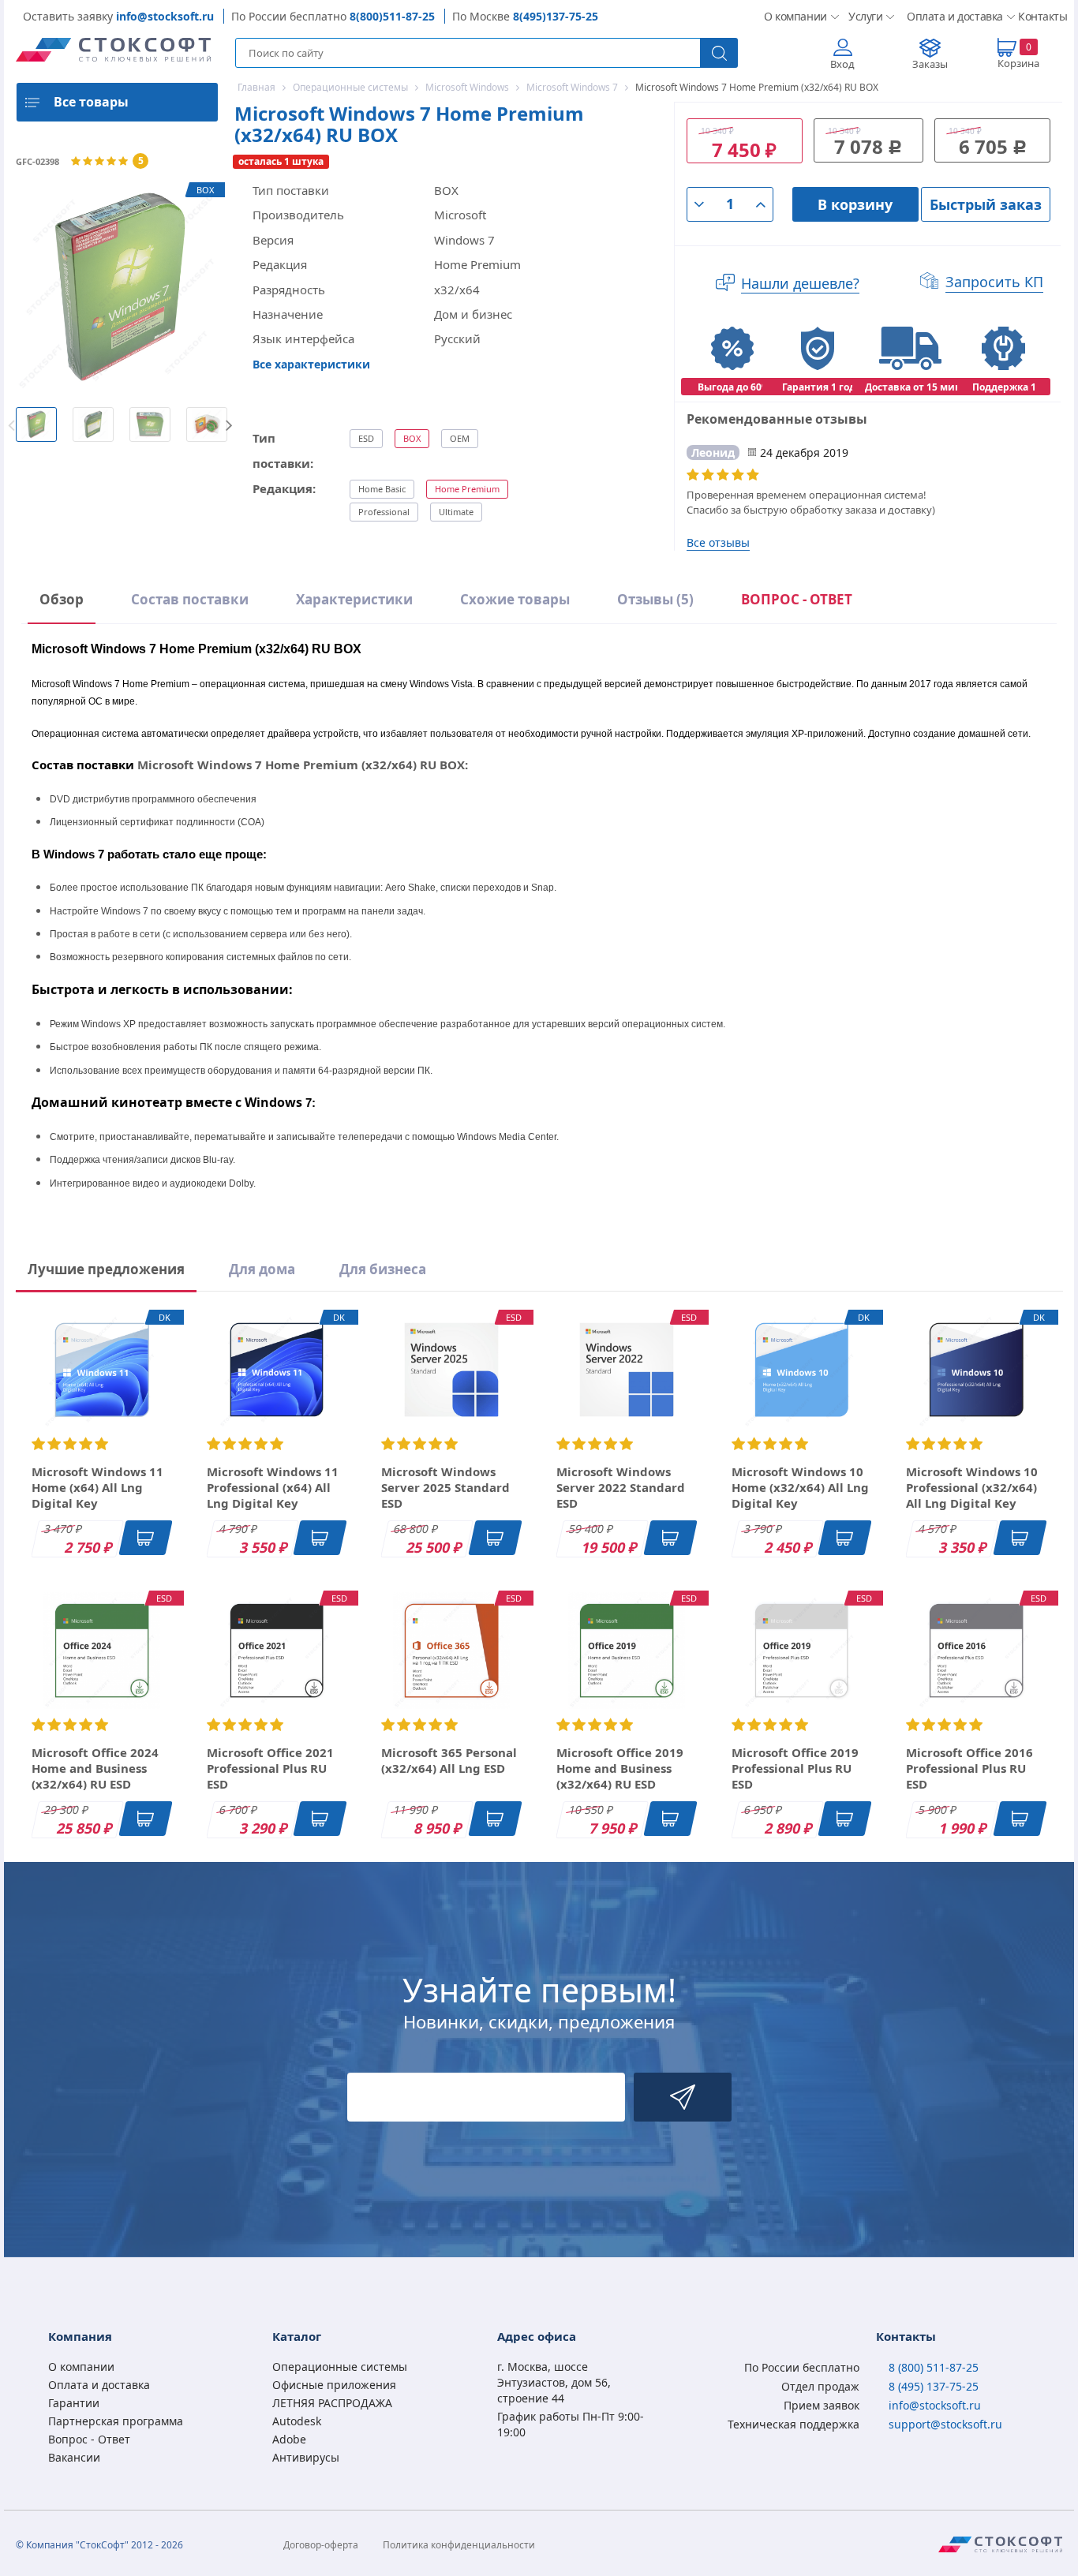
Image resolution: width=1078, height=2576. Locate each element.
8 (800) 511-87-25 (934, 2367)
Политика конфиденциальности (459, 2545)
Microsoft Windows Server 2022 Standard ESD (621, 1487)
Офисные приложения (334, 2385)
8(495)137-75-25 (556, 16)
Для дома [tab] (262, 1269)
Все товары (91, 102)
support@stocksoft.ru (945, 2424)
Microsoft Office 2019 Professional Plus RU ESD (795, 1768)
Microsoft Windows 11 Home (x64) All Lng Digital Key (97, 1487)
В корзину (855, 204)
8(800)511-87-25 (392, 16)
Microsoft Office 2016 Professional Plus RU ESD (969, 1768)
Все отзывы (718, 542)
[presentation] (797, 602)
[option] (36, 424)
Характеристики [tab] (354, 599)
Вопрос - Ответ (89, 2439)
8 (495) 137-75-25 (934, 2386)
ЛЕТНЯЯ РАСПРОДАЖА (332, 2403)
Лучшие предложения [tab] (106, 1269)
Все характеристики (311, 364)
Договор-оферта (321, 2545)
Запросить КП (994, 282)
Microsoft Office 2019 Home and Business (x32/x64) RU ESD (620, 1768)
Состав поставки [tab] (190, 599)
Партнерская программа (116, 2421)
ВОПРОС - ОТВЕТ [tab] (797, 599)
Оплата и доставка (950, 16)
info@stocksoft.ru (165, 16)
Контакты (1040, 16)
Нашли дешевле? (800, 283)
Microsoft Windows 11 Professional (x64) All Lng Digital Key (273, 1487)
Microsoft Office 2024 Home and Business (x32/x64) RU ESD (95, 1768)
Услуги (865, 16)
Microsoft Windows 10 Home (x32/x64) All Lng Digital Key (800, 1487)
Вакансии (74, 2457)
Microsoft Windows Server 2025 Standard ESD (445, 1487)
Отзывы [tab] (655, 599)
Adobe (289, 2439)
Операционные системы (340, 2367)
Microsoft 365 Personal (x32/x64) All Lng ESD (449, 1760)
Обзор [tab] (62, 599)
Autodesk (297, 2421)
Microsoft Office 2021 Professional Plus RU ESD (270, 1768)
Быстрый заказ (986, 204)
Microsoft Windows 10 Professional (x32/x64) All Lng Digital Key (972, 1487)
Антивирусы (306, 2457)
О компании (794, 16)
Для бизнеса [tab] (383, 1269)
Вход (842, 64)
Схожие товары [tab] (515, 599)
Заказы (930, 64)
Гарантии (74, 2403)
